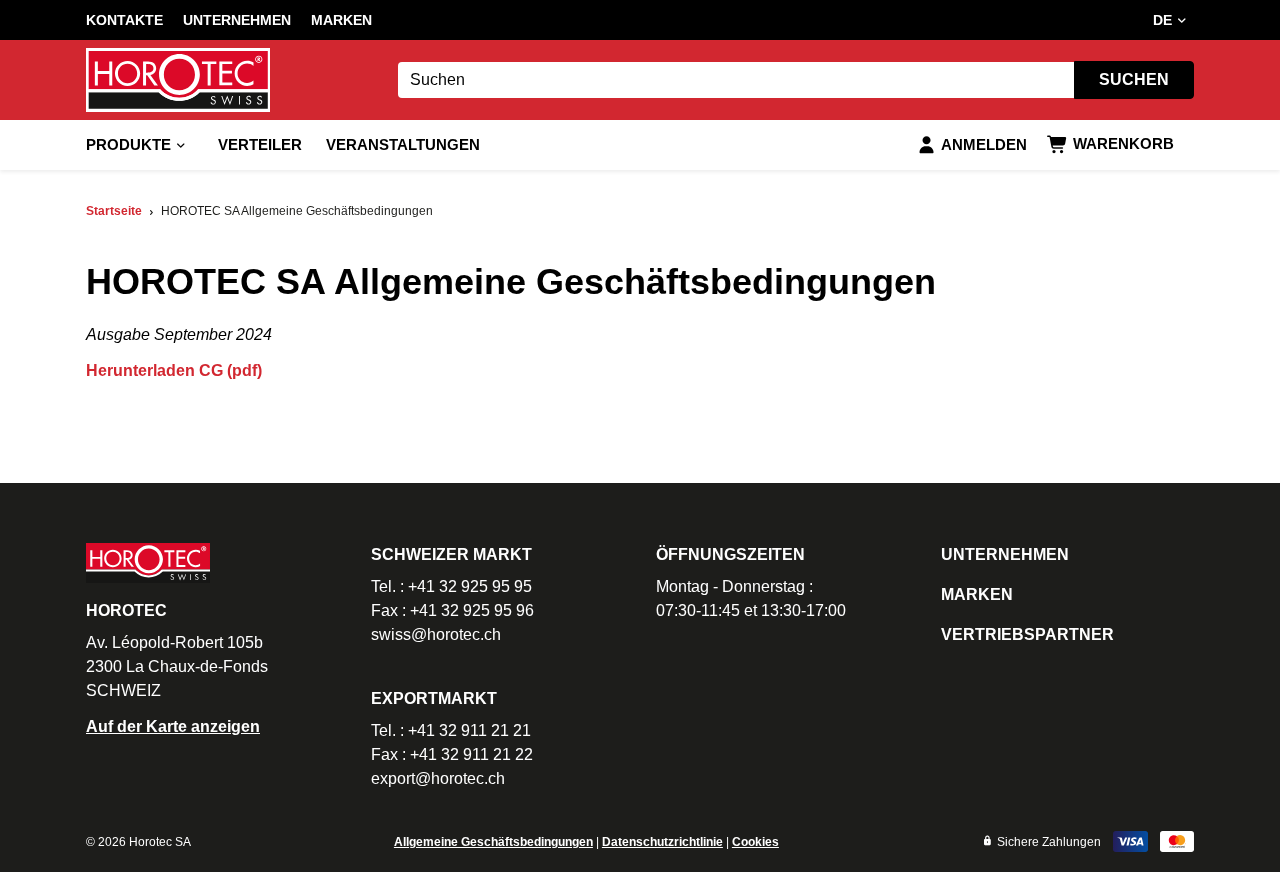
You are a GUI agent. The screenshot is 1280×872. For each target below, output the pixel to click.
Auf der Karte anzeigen (173, 726)
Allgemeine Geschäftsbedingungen (493, 842)
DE (1162, 20)
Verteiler (260, 144)
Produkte (128, 144)
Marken (341, 20)
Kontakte (124, 20)
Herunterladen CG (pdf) (174, 370)
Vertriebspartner (1027, 634)
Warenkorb (1123, 143)
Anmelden (984, 144)
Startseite (114, 211)
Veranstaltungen (403, 144)
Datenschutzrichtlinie (662, 842)
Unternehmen (237, 20)
